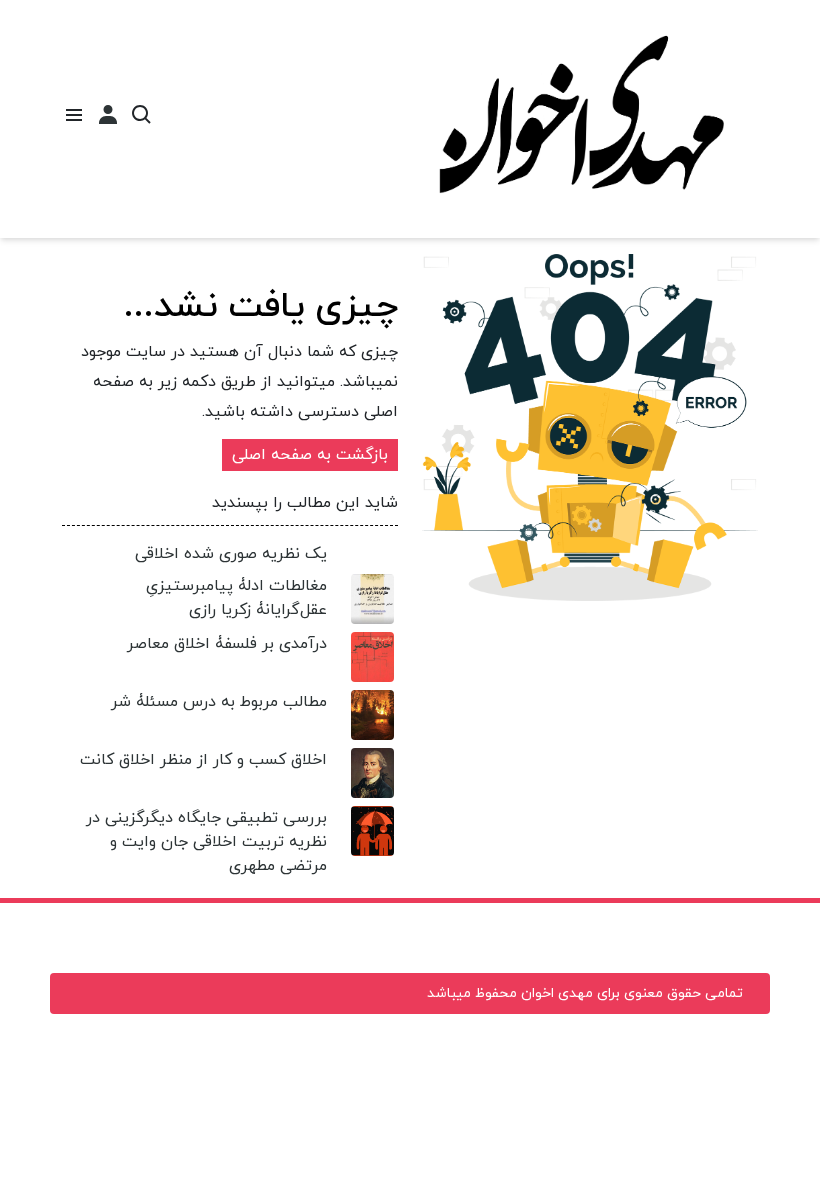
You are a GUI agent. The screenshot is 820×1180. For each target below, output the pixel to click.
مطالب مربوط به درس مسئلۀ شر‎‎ (219, 702)
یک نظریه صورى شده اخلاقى (231, 554)
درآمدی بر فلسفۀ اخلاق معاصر (227, 644)
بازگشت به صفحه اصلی (310, 455)
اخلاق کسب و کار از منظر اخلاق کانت (203, 760)
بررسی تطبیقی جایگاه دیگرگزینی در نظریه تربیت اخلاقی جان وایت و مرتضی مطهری (206, 842)
